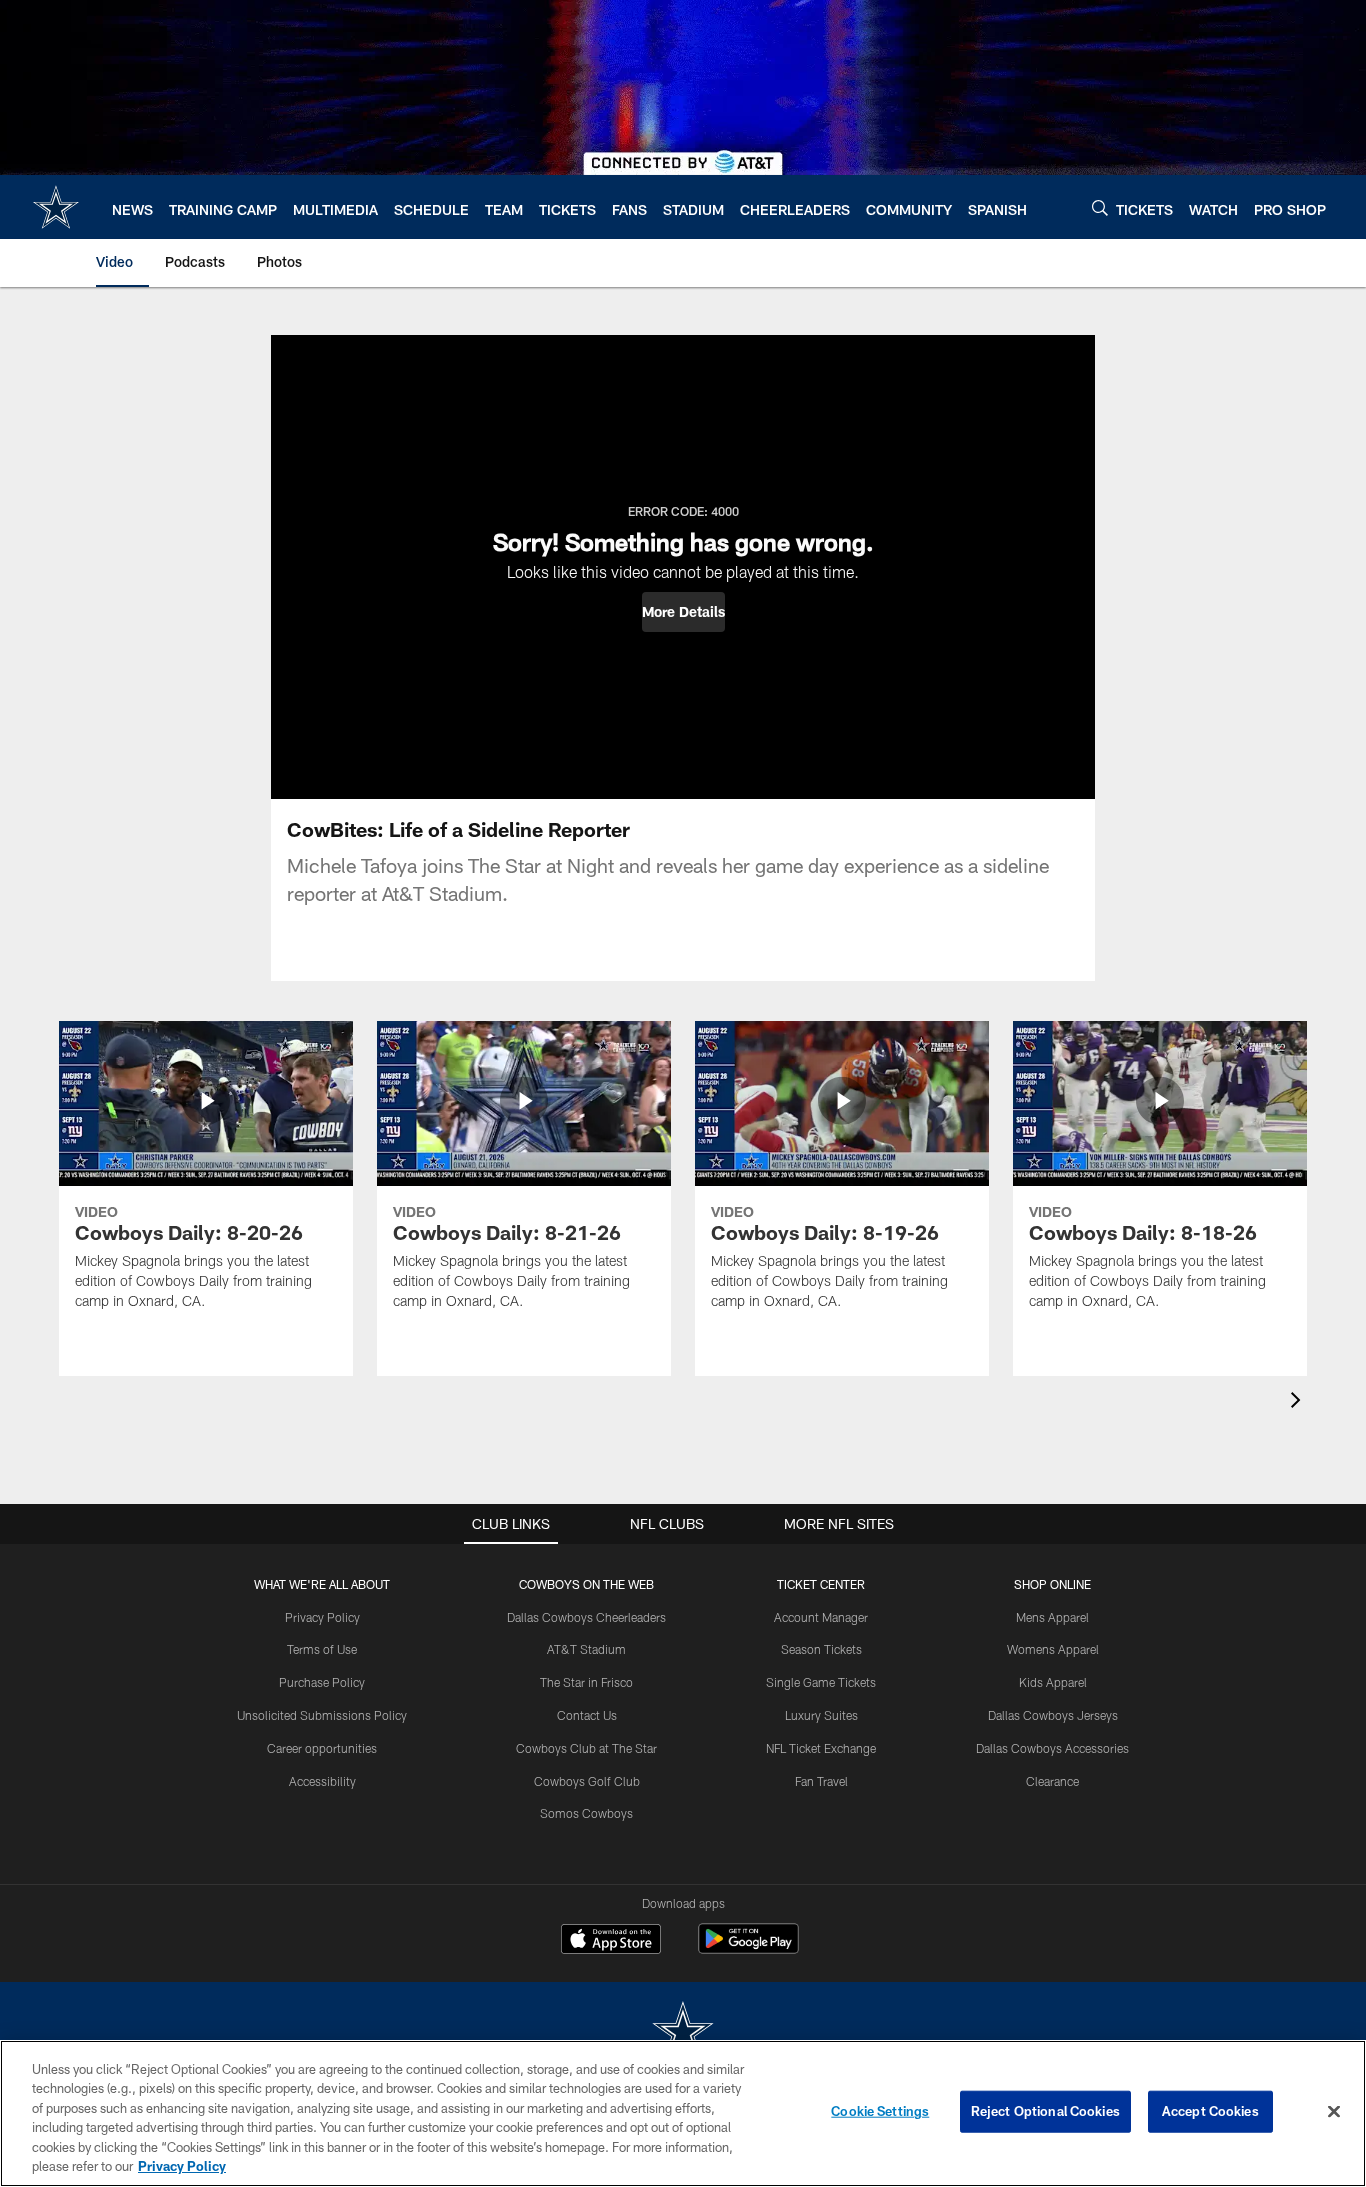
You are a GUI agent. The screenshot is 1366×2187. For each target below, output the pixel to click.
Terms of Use (322, 1649)
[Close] (1334, 2112)
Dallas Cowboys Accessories (1052, 1748)
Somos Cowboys (586, 1813)
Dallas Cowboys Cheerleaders (586, 1617)
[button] (683, 612)
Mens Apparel (1052, 1617)
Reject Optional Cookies (1045, 2111)
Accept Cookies (1210, 2111)
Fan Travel (821, 1781)
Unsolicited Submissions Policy (322, 1715)
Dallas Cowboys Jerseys (1053, 1715)
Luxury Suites (821, 1715)
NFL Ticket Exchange (821, 1748)
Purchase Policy (322, 1682)
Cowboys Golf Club (587, 1781)
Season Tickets (821, 1649)
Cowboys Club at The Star (586, 1748)
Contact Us (587, 1715)
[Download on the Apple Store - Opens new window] (611, 1941)
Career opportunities (322, 1748)
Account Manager (821, 1617)
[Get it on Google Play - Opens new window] (748, 1948)
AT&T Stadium (586, 1649)
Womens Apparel (1053, 1649)
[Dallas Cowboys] (683, 2032)
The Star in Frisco (586, 1682)
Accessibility (322, 1781)
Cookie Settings (880, 2111)
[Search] (1100, 207)
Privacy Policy (322, 1617)
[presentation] (1299, 1402)
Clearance (1052, 1781)
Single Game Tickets (821, 1682)
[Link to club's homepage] (56, 207)
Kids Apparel (1053, 1682)
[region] (683, 2113)
